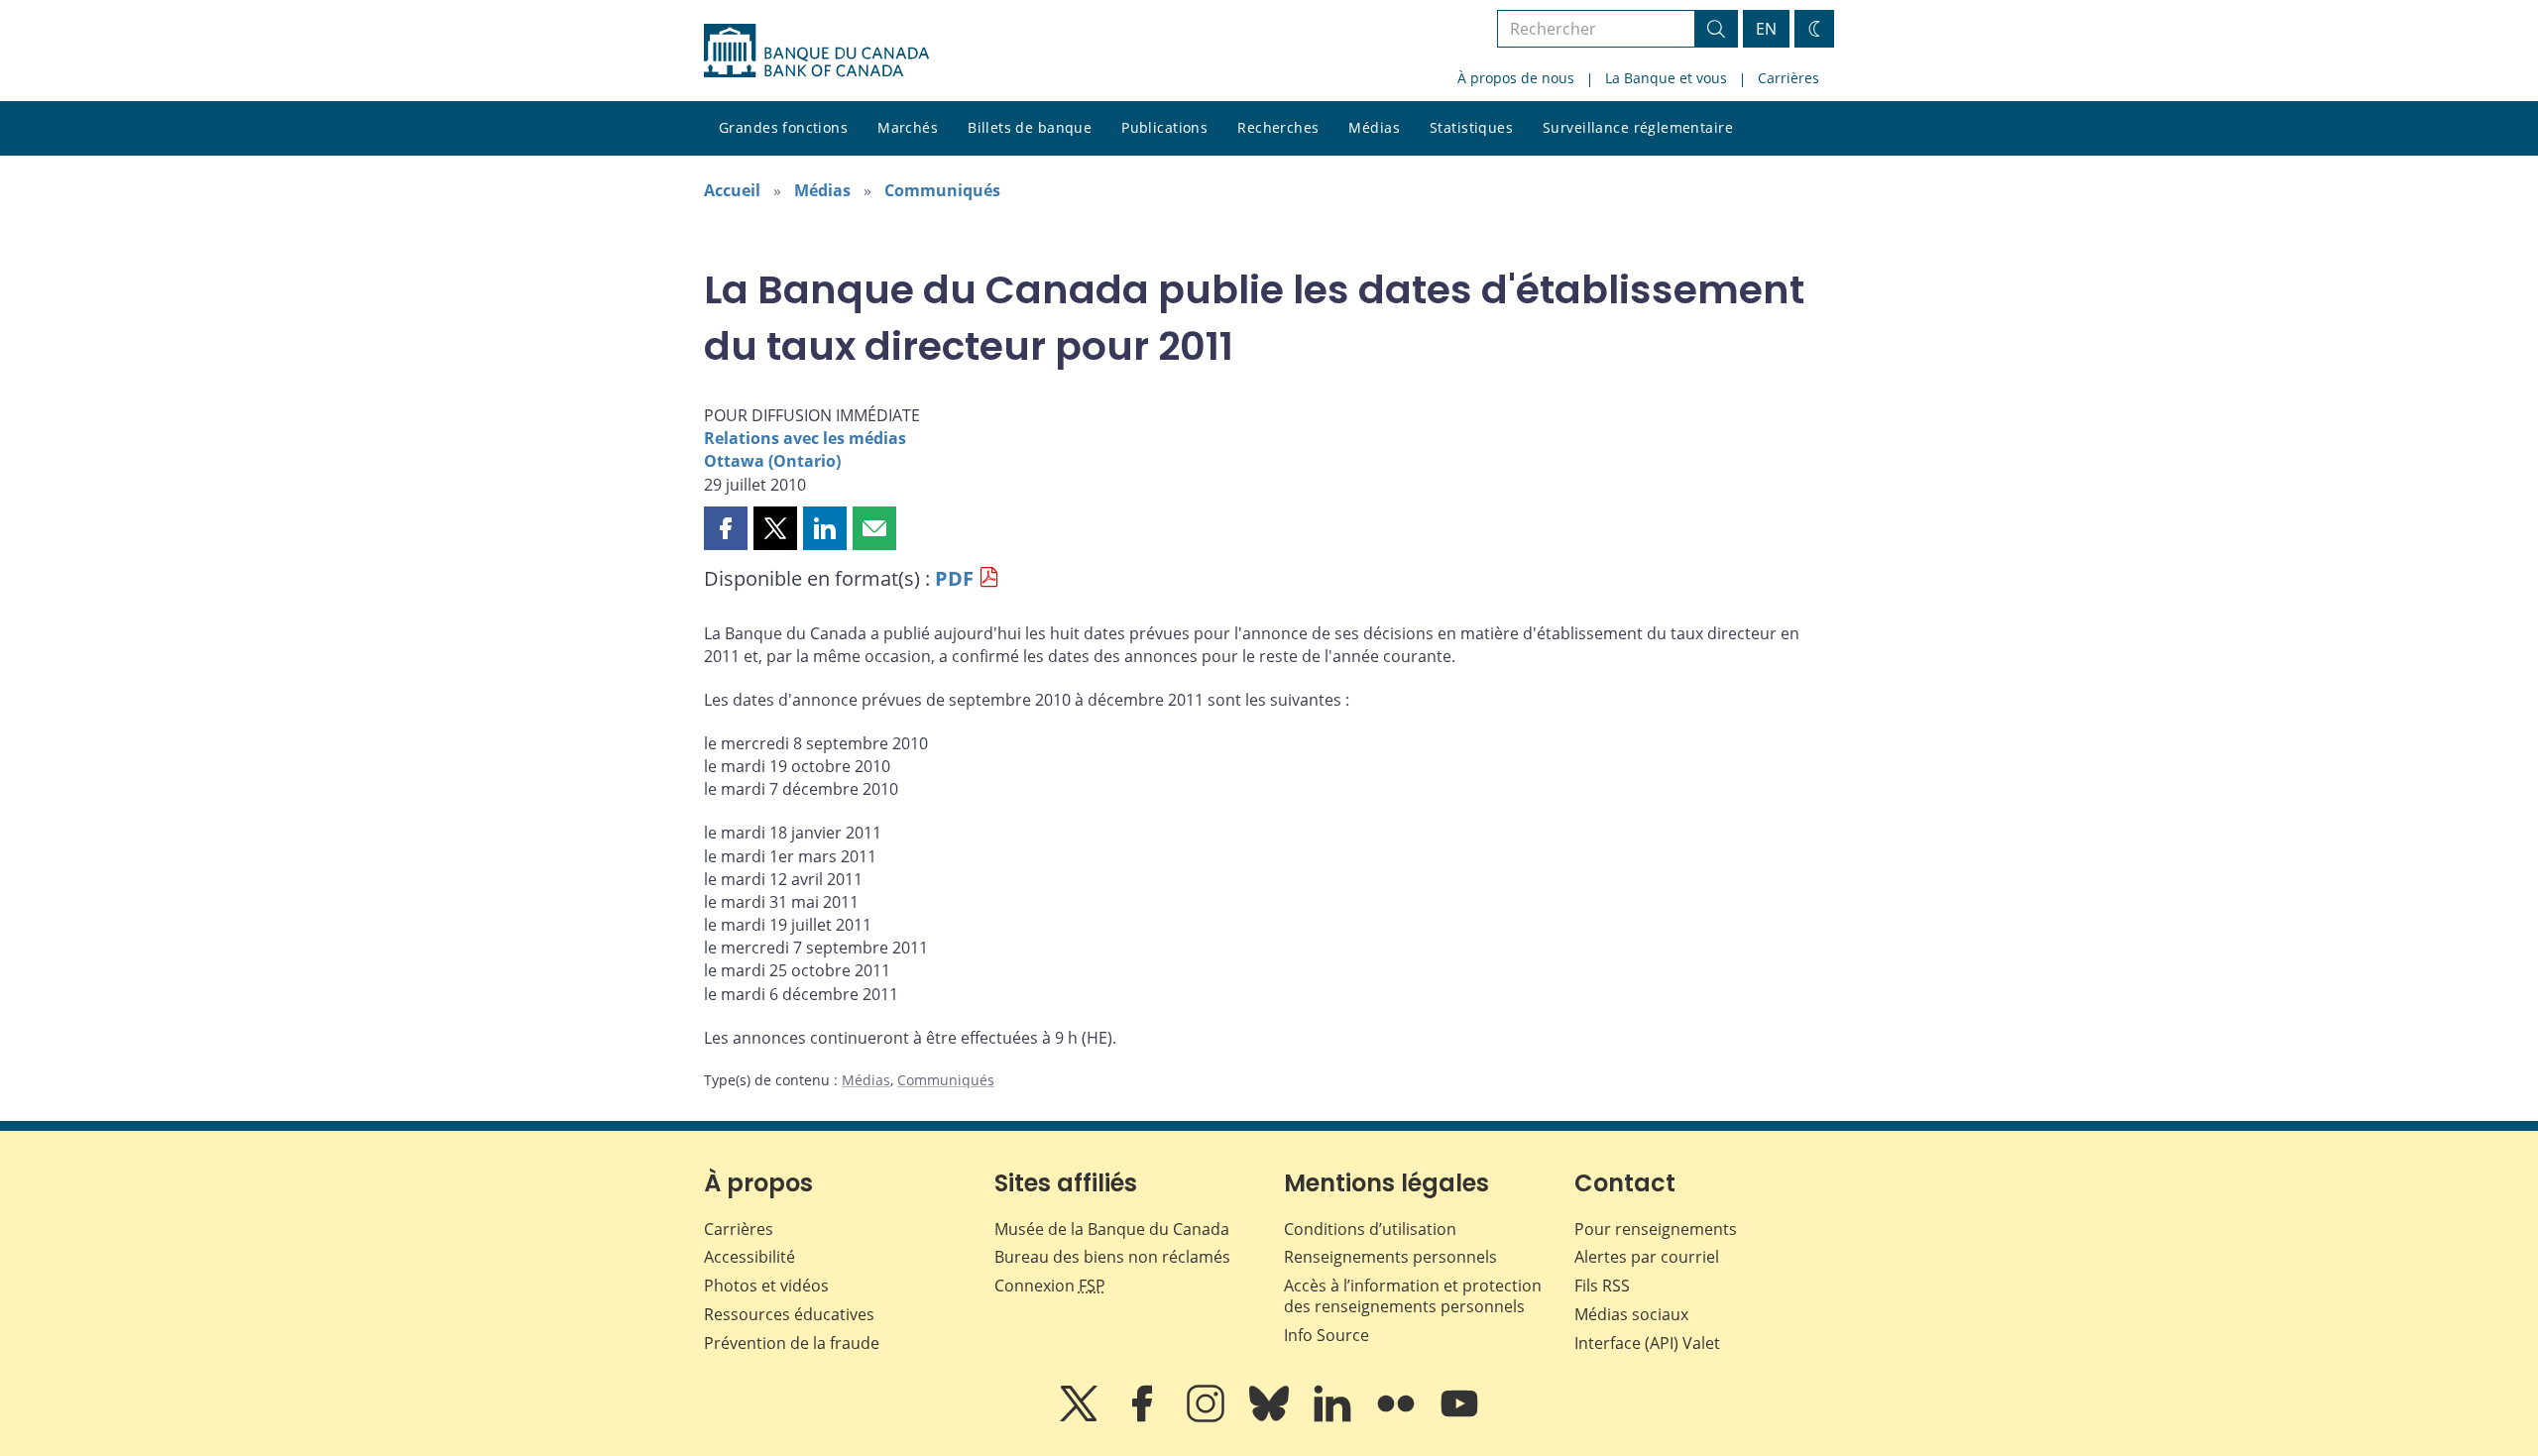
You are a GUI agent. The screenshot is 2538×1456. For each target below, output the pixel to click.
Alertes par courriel (1647, 1257)
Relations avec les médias (805, 438)
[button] (726, 528)
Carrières (1788, 78)
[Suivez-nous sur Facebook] (1144, 1417)
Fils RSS (1602, 1286)
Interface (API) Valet (1647, 1343)
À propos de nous (1516, 78)
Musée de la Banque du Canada (1112, 1229)
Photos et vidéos (766, 1286)
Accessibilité (750, 1257)
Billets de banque (1030, 127)
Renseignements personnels (1390, 1257)
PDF (954, 578)
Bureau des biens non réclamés (1112, 1257)
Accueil (732, 190)
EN (1766, 29)
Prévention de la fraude (792, 1343)
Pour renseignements (1656, 1229)
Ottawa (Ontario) (772, 461)
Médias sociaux (1631, 1314)
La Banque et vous (1666, 78)
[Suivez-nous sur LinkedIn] (1334, 1417)
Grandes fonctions (783, 127)
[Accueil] (816, 51)
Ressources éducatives (789, 1314)
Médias (1374, 127)
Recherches (1278, 127)
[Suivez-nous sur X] (1081, 1417)
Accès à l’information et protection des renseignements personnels (1413, 1296)
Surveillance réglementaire (1638, 127)
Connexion (1050, 1286)
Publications (1164, 127)
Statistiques (1471, 127)
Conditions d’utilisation (1370, 1229)
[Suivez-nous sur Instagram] (1208, 1417)
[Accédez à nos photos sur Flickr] (1398, 1417)
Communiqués (942, 190)
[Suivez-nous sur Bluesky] (1271, 1417)
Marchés (908, 127)
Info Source (1327, 1335)
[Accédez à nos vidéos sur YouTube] (1459, 1417)
